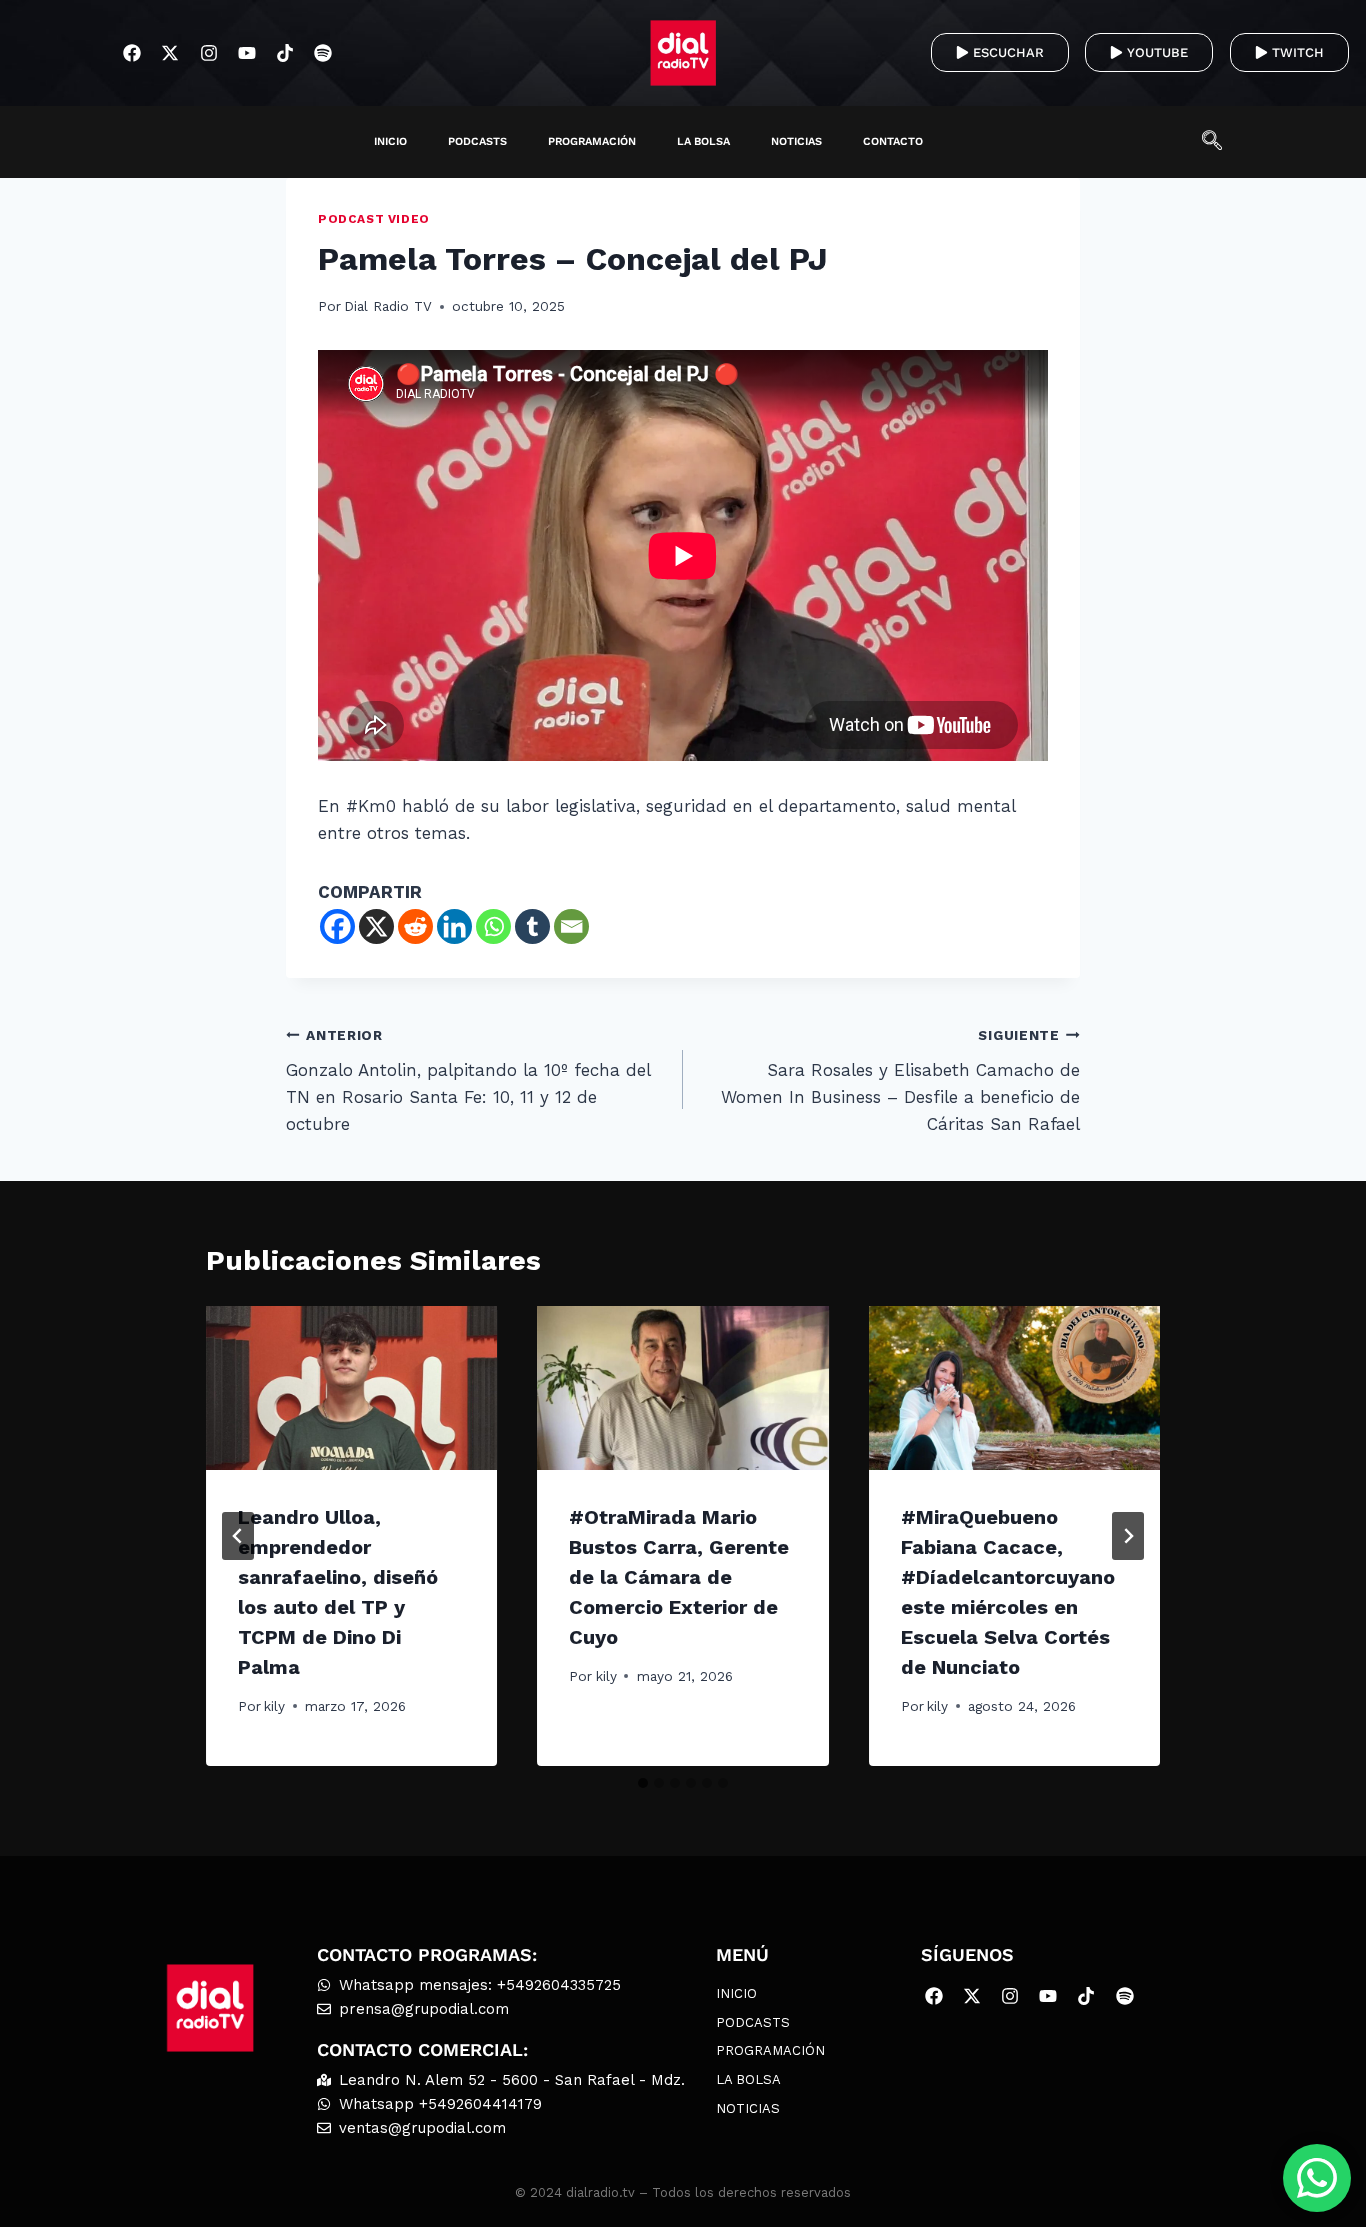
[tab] (643, 1783)
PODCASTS (477, 141)
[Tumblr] (532, 926)
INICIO (390, 141)
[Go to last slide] (238, 1536)
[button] (1222, 142)
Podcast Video (374, 219)
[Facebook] (132, 52)
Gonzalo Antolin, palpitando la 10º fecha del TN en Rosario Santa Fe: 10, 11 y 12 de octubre (468, 1080)
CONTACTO (893, 141)
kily (274, 1706)
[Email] (571, 926)
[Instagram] (208, 52)
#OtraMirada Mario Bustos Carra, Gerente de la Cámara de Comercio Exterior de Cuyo (679, 1577)
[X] (376, 926)
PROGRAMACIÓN (592, 141)
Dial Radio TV (388, 306)
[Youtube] (246, 52)
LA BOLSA (703, 141)
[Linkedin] (454, 926)
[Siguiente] (1128, 1536)
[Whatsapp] (493, 926)
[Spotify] (323, 52)
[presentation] (351, 1388)
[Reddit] (415, 926)
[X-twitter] (170, 52)
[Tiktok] (284, 52)
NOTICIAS (796, 141)
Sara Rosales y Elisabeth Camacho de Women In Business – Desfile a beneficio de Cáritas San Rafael (900, 1080)
